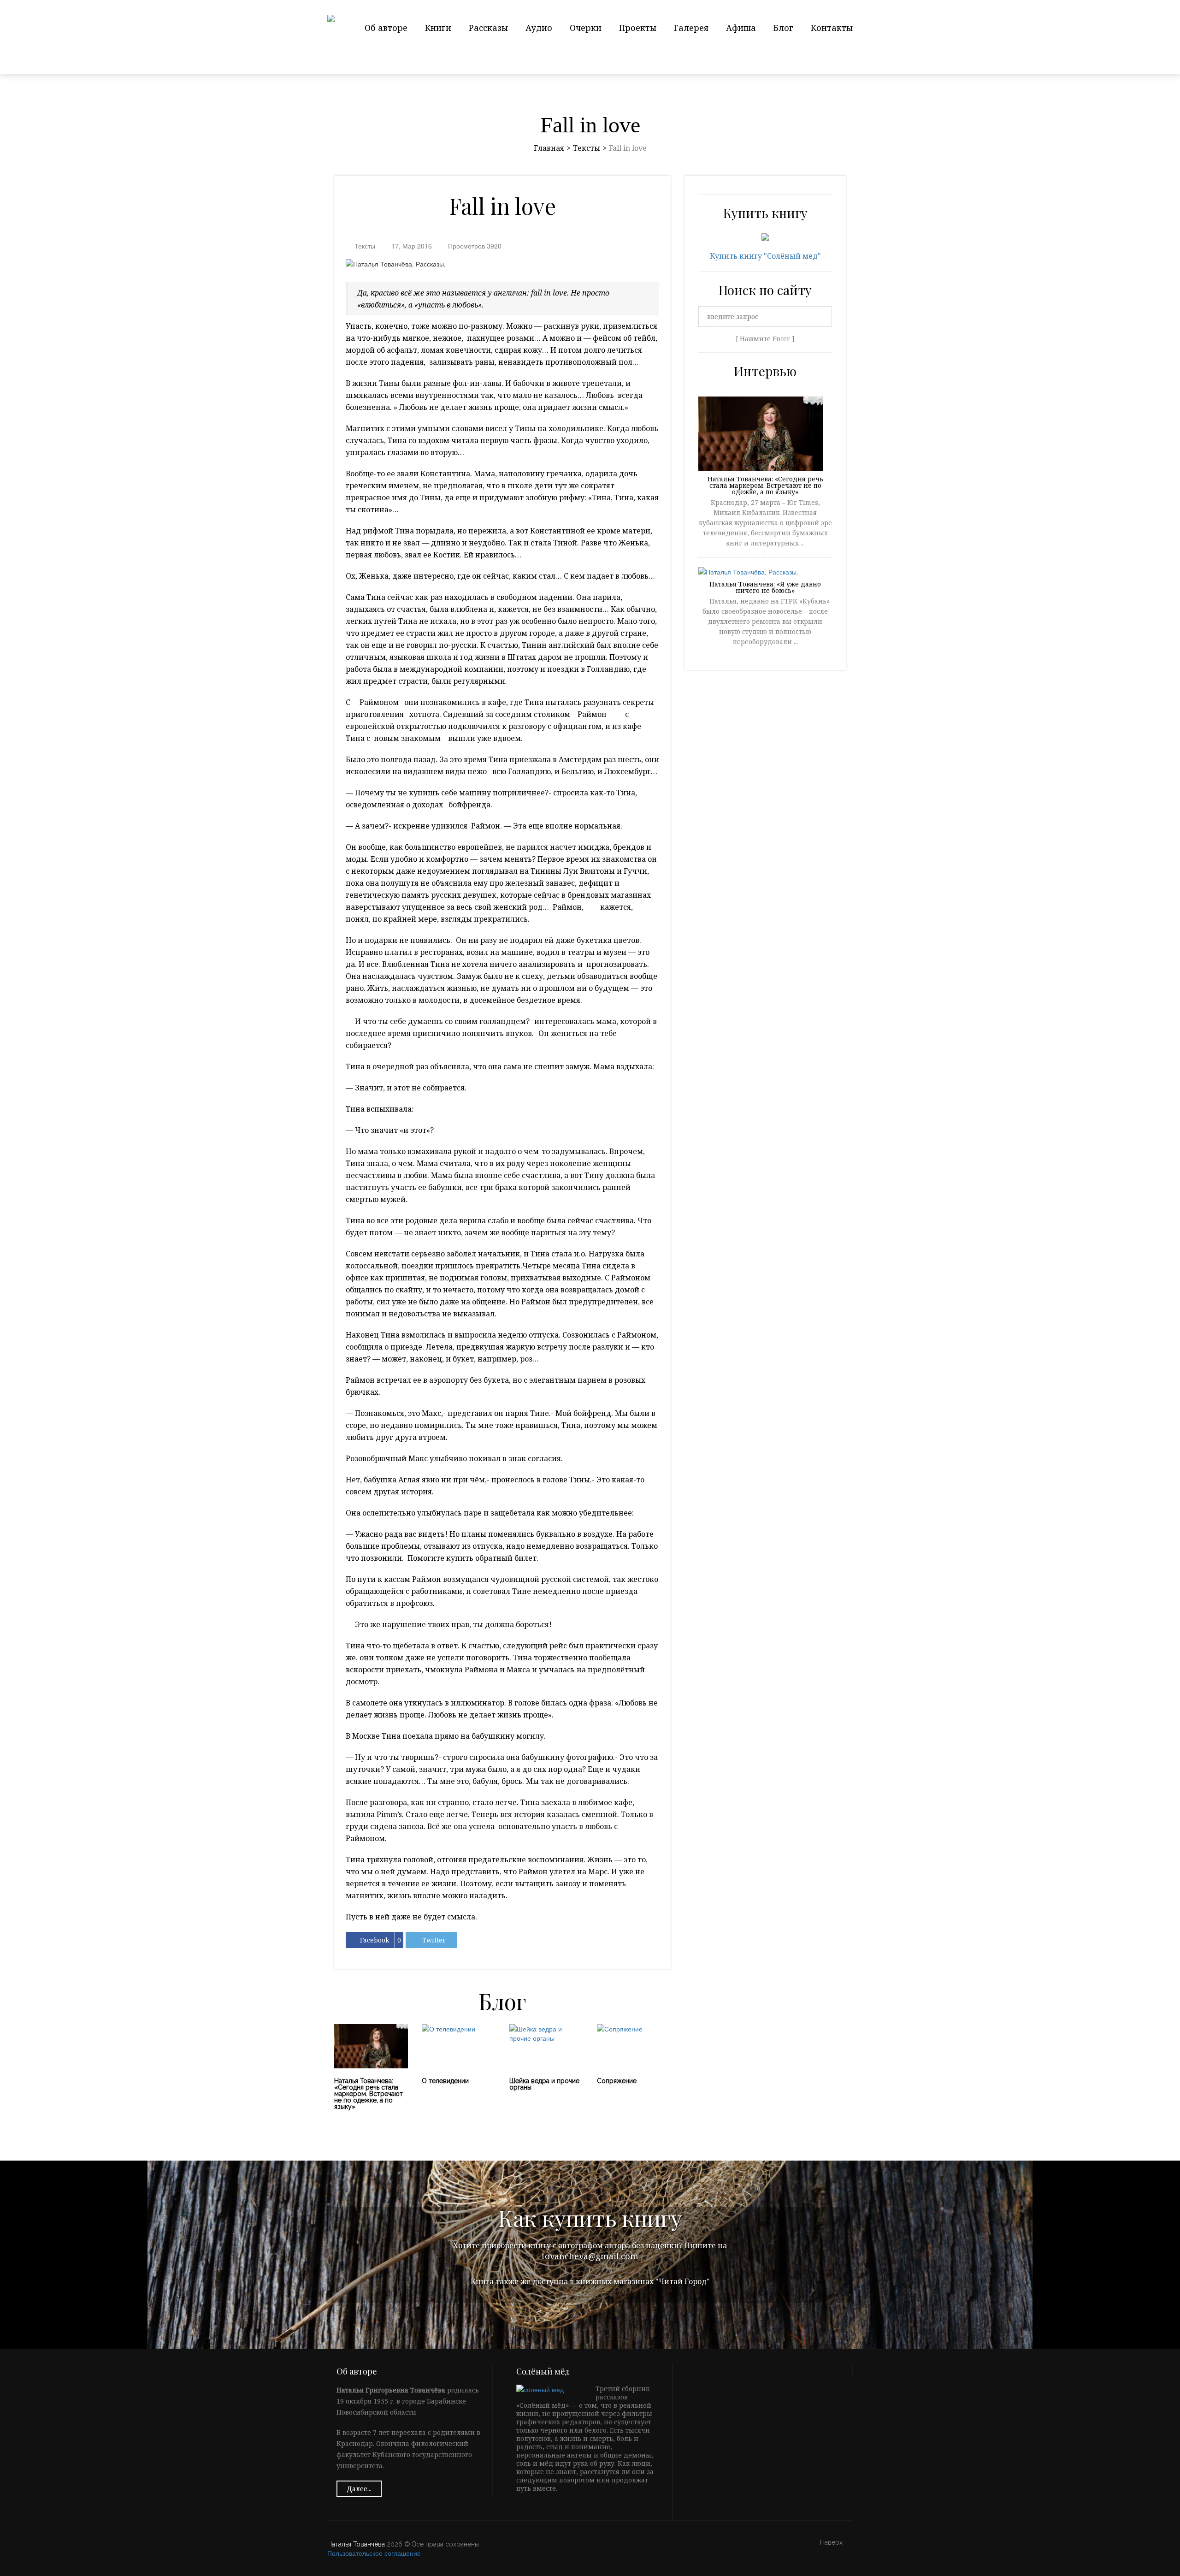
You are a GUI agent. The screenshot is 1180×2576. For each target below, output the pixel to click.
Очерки (586, 28)
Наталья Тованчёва (356, 2544)
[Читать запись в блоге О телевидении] (459, 2046)
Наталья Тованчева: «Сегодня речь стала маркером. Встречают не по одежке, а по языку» (765, 486)
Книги (438, 28)
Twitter (434, 1940)
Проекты (638, 28)
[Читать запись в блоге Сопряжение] (634, 2046)
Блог (783, 28)
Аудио (539, 28)
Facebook (375, 1940)
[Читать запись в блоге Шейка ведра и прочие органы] (546, 2046)
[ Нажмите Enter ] (765, 339)
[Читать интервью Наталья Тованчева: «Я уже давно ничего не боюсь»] (748, 573)
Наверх (832, 2543)
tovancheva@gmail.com (590, 2256)
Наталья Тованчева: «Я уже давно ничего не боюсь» (765, 588)
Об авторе (386, 28)
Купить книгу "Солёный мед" (765, 256)
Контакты (832, 28)
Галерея (691, 28)
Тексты (587, 148)
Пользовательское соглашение (374, 2553)
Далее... (359, 2489)
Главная (549, 148)
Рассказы (488, 28)
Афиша (741, 28)
